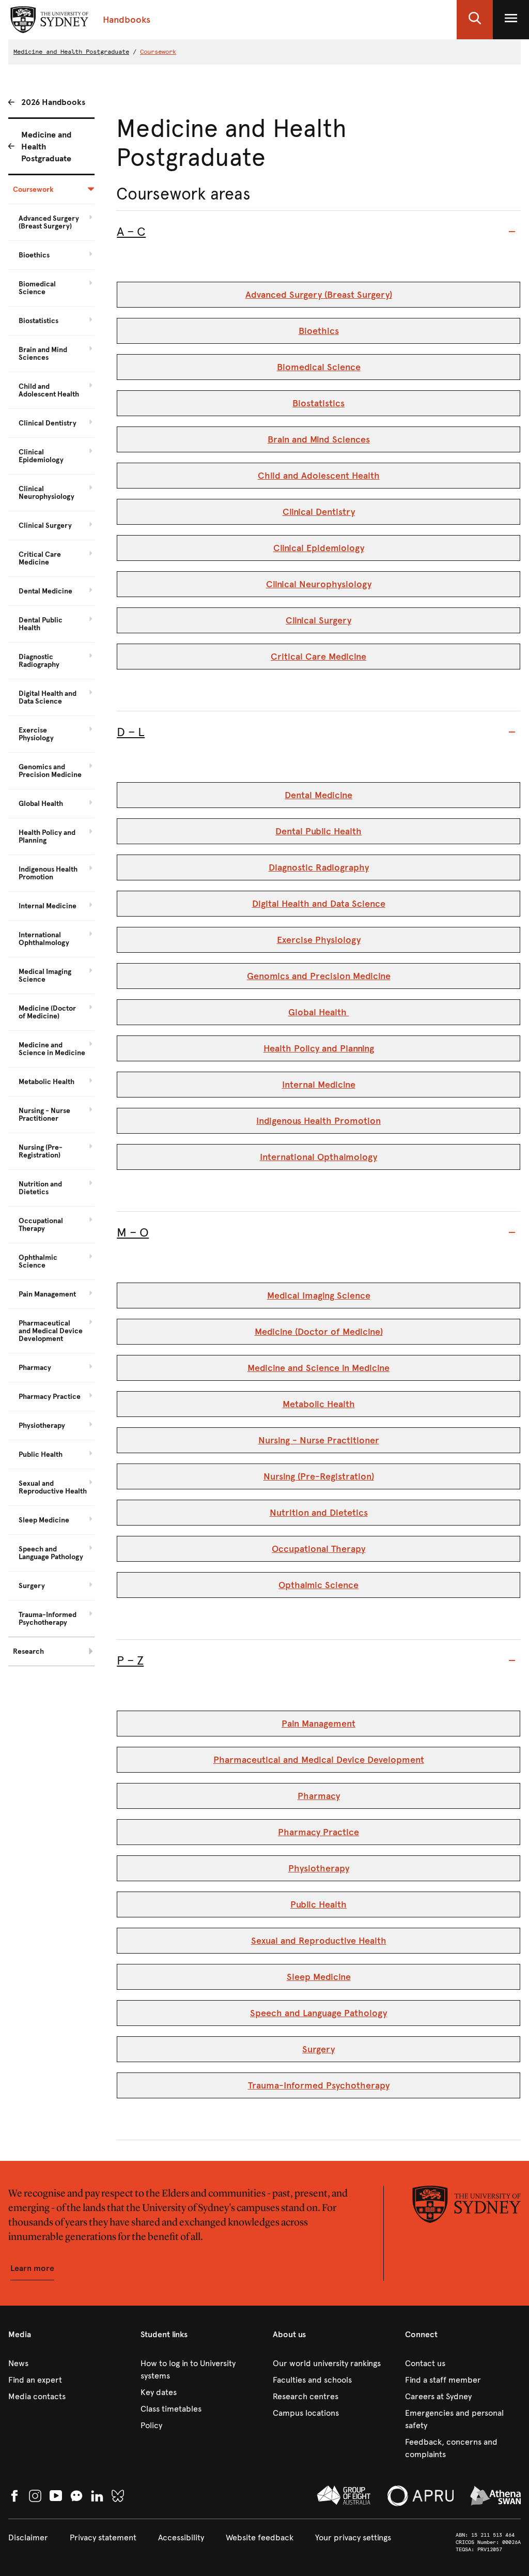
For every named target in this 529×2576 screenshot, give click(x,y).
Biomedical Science (319, 367)
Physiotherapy (319, 1868)
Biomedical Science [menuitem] (37, 288)
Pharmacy (319, 1796)
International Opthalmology (318, 1157)
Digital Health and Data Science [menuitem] (48, 697)
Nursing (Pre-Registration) (319, 1476)
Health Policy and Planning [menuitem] (47, 836)
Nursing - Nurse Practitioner (319, 1440)
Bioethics (319, 331)
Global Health (319, 1012)
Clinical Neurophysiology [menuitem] (46, 493)
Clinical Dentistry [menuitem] (48, 423)
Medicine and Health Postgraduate (71, 52)
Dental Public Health (318, 831)
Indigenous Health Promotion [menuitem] (48, 873)
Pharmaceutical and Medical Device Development (319, 1760)
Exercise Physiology (319, 940)
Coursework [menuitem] (33, 189)
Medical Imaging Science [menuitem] (45, 975)
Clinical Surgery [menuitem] (45, 525)
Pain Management (318, 1724)
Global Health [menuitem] (41, 804)
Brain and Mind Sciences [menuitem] (43, 354)
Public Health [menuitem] (41, 1454)
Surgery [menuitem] (32, 1586)
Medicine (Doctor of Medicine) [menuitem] (47, 1012)
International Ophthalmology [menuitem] (44, 939)
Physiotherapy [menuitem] (42, 1426)
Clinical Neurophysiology (319, 584)
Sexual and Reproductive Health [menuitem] (53, 1487)
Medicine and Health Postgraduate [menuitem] (46, 147)
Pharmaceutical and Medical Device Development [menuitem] (51, 1331)
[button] (475, 20)
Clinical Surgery (318, 620)
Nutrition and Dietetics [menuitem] (40, 1188)
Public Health (318, 1904)
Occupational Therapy (318, 1549)
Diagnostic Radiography (319, 867)
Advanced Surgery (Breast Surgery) (319, 295)
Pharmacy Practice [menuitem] (50, 1397)
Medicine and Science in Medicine (318, 1368)
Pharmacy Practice (318, 1832)
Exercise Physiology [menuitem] (36, 734)
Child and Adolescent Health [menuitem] (49, 390)
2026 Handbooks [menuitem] (53, 102)
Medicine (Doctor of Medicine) (319, 1332)
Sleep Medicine (319, 1977)
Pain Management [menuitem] (47, 1294)
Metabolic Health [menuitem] (46, 1082)
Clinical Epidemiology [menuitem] (41, 456)
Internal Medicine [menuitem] (48, 906)
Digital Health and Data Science (319, 904)
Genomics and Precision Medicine (319, 976)
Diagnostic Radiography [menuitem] (39, 661)
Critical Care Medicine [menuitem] (40, 558)
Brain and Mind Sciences (319, 439)
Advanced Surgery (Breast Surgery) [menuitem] (49, 222)
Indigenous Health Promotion (318, 1121)
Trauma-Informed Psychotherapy (319, 2085)
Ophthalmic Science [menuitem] (38, 1261)
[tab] (318, 232)
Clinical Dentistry (319, 512)
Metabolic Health (319, 1404)
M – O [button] (133, 1232)
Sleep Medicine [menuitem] (44, 1520)
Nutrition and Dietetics (319, 1513)
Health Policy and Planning (319, 1048)
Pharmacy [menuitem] (35, 1368)
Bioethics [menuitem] (34, 255)
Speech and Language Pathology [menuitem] (51, 1553)
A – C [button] (131, 232)
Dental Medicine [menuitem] (45, 591)
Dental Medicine (318, 795)
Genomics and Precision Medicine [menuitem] (50, 771)
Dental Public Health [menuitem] (41, 624)
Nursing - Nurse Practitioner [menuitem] (44, 1115)
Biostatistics (318, 403)
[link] (66, 2364)
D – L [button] (131, 732)
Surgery (318, 2049)
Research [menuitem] (28, 1651)
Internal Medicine (319, 1085)
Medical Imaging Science (319, 1295)
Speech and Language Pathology (318, 2013)
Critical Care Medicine (318, 657)
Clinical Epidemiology (319, 548)
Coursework (158, 52)
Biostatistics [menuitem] (38, 321)
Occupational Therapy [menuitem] (41, 1225)
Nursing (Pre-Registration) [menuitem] (41, 1151)
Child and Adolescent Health (319, 476)
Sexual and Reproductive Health (319, 1941)
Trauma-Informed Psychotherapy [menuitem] (48, 1619)
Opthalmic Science (318, 1585)
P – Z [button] (130, 1660)
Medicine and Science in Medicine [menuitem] (52, 1049)
